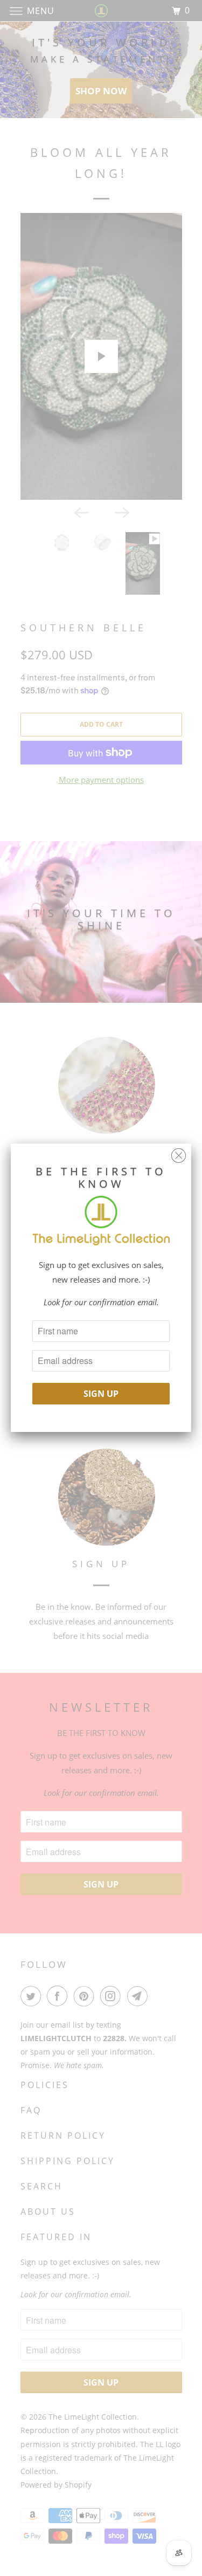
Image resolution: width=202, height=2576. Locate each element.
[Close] (179, 1153)
